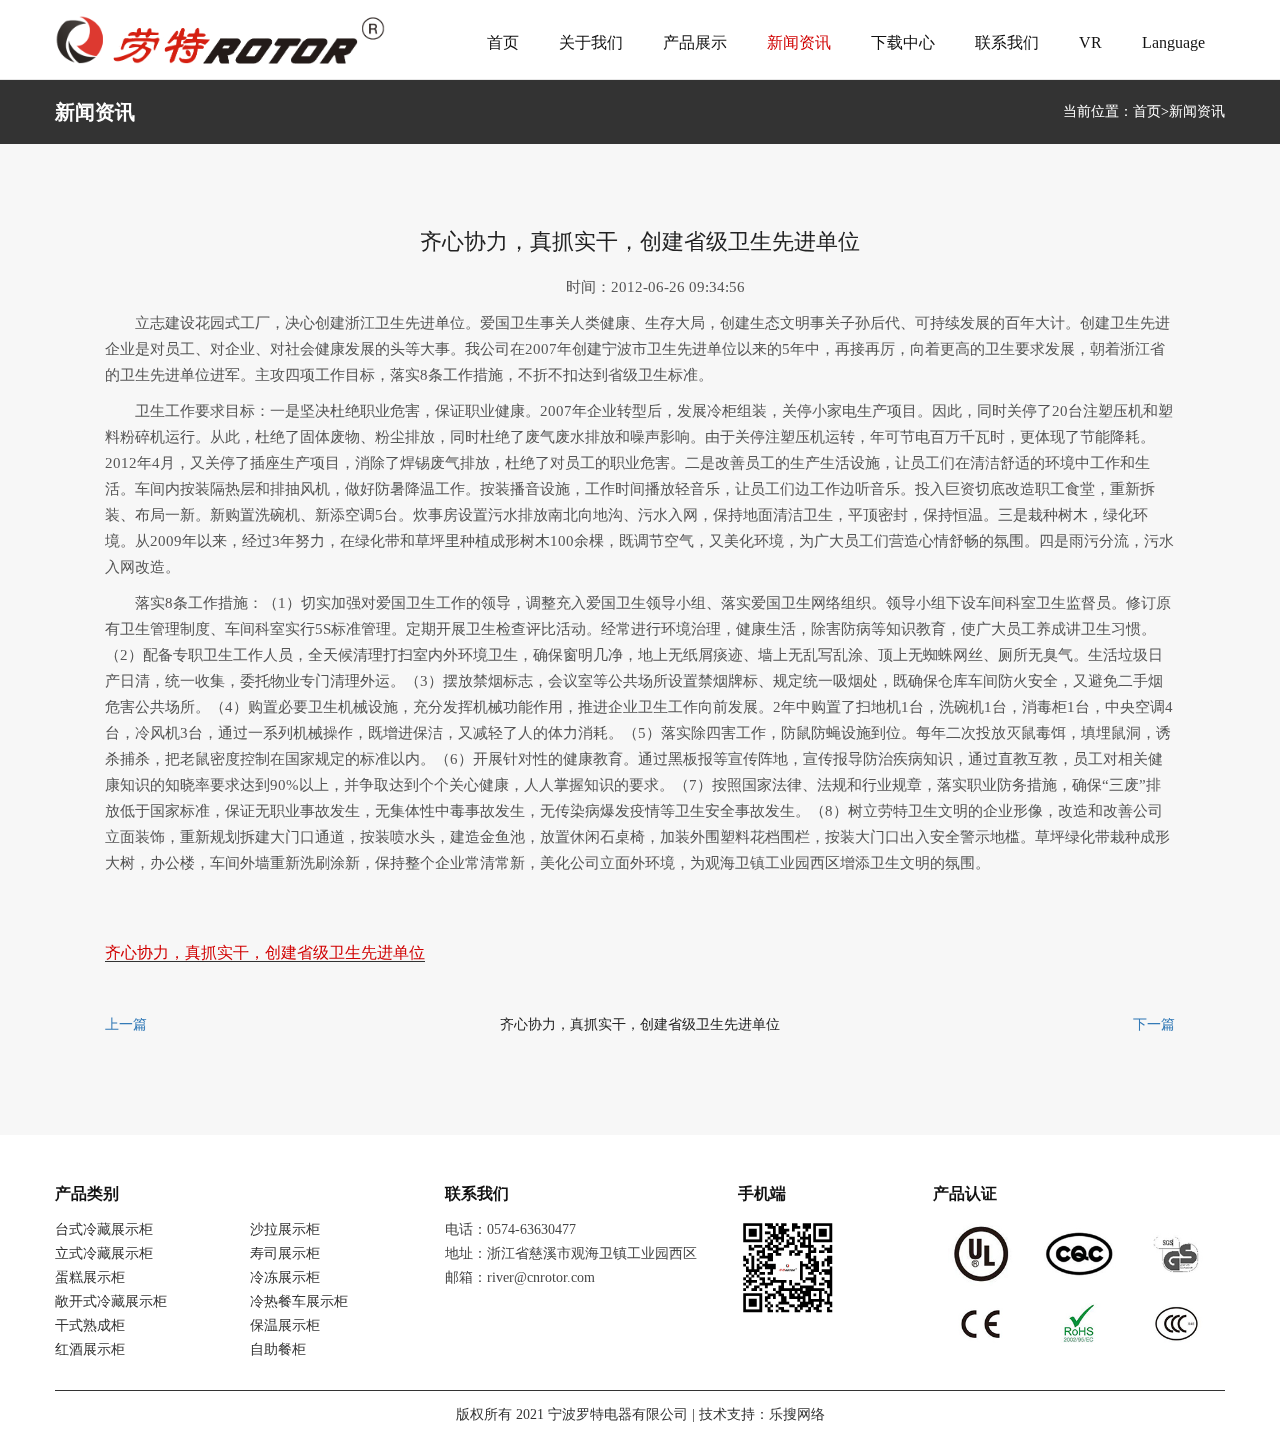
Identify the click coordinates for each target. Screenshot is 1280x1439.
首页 (503, 42)
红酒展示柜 (90, 1349)
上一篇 (126, 1024)
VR (1090, 42)
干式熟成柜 (90, 1325)
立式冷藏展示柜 (104, 1253)
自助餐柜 (278, 1349)
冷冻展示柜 (285, 1277)
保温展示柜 (285, 1325)
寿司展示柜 (285, 1253)
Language (1173, 42)
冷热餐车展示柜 (299, 1301)
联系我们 (1007, 42)
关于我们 (591, 42)
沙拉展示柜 (285, 1229)
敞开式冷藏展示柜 (111, 1301)
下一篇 (1154, 1024)
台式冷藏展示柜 (104, 1229)
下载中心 (903, 42)
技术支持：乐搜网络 (762, 1414)
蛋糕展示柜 (90, 1277)
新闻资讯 (799, 42)
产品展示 (695, 42)
